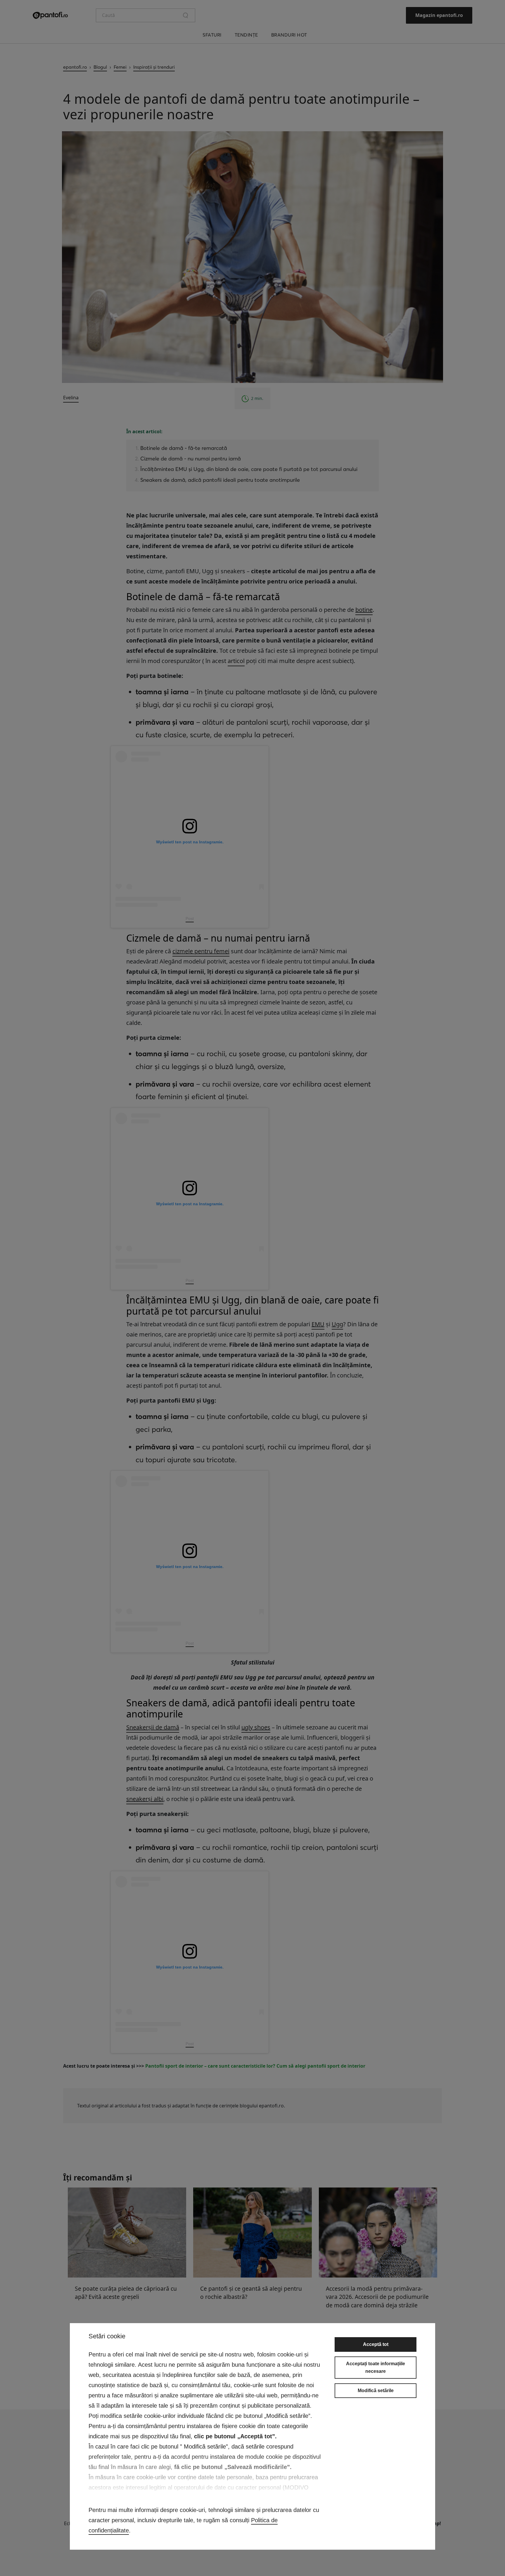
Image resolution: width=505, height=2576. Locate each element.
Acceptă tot (376, 2344)
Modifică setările (376, 2391)
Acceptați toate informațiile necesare (376, 2367)
